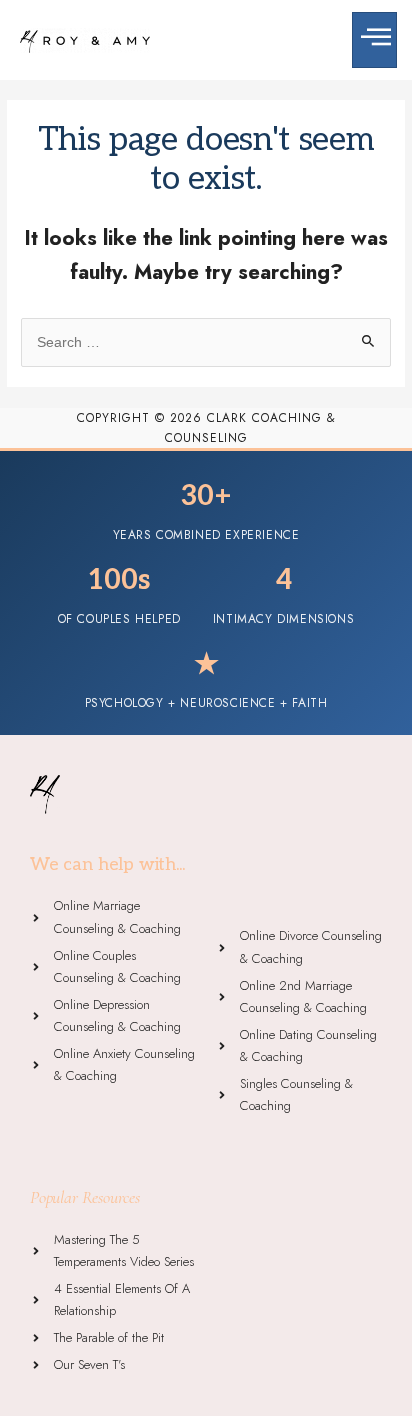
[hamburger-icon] (374, 40)
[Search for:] (206, 342)
